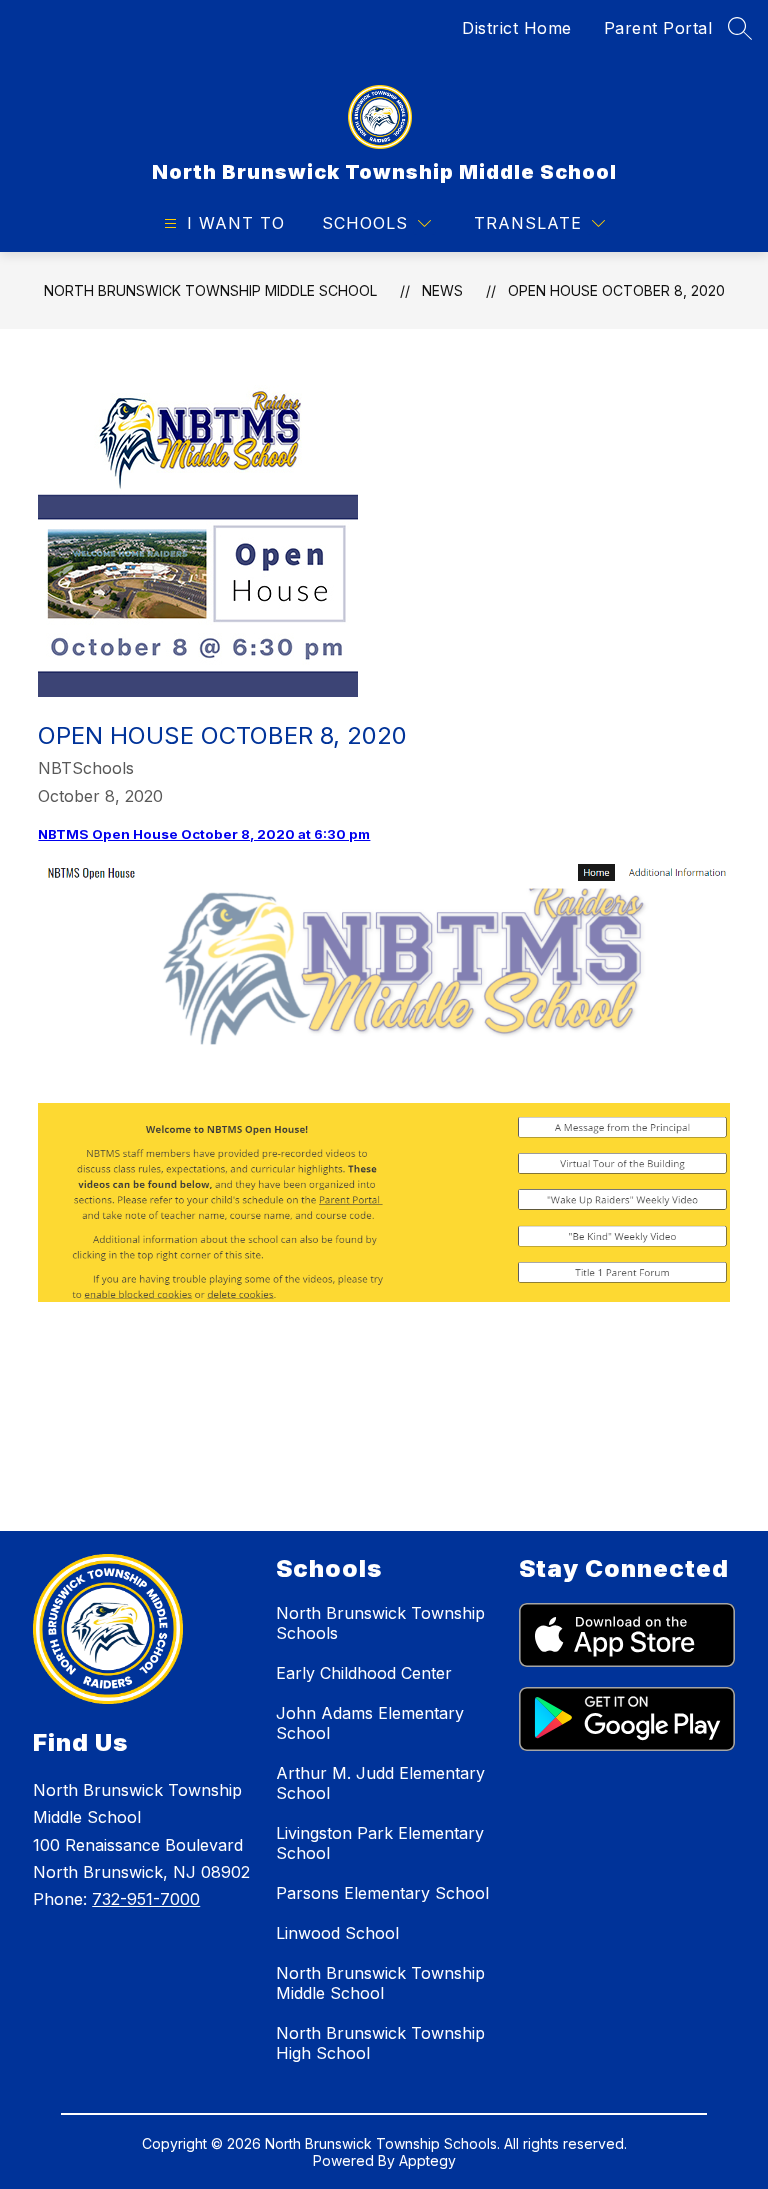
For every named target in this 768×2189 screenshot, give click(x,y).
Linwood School (337, 1933)
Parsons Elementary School (382, 1893)
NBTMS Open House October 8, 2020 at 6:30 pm (204, 834)
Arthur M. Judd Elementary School (380, 1783)
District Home (517, 28)
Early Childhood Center (364, 1673)
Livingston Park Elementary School (380, 1843)
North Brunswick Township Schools (380, 1623)
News (442, 290)
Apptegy (427, 2160)
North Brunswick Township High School (380, 2043)
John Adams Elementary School (370, 1723)
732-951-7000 (146, 1899)
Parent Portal (658, 28)
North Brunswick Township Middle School (210, 290)
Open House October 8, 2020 (616, 290)
